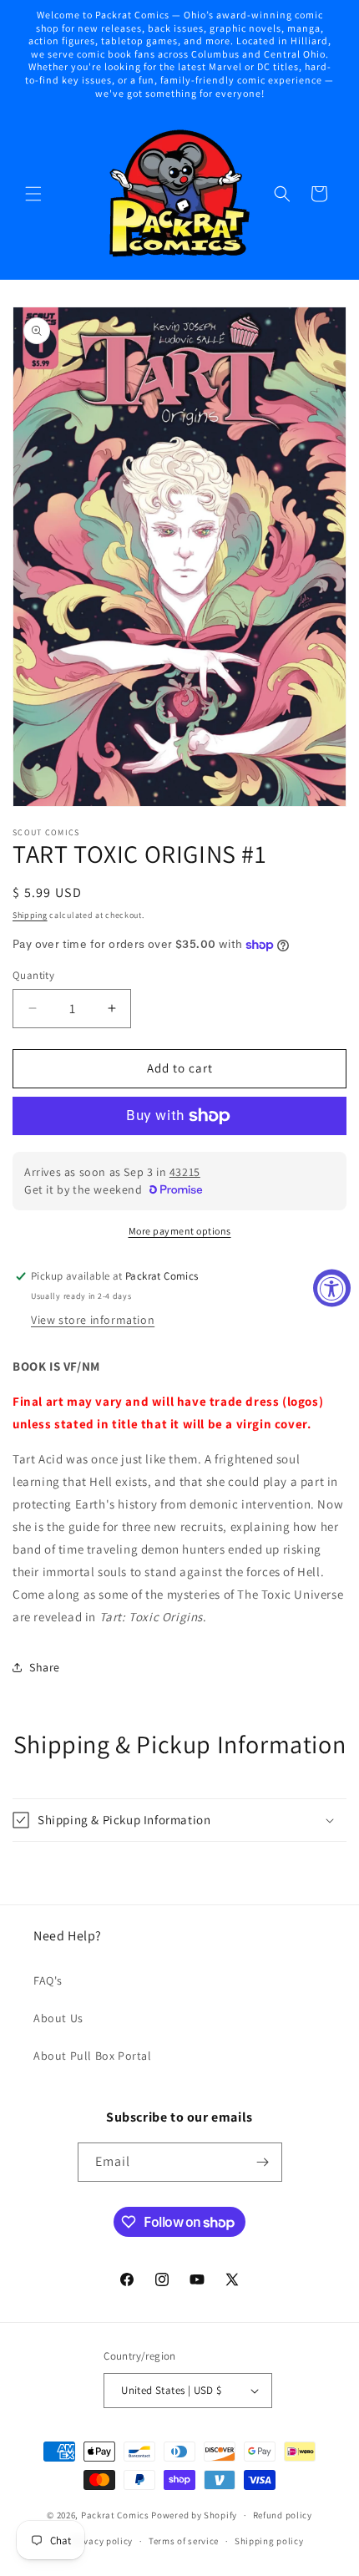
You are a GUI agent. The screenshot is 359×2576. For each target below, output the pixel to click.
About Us (58, 2018)
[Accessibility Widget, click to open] (332, 1288)
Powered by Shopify (194, 2515)
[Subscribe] (263, 2162)
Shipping (30, 915)
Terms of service (184, 2541)
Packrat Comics (115, 2515)
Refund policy (283, 2515)
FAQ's (48, 1980)
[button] (33, 194)
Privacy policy (102, 2541)
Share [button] (45, 1667)
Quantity (33, 975)
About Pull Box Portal (93, 2056)
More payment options (180, 1231)
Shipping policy (269, 2541)
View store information (93, 1320)
